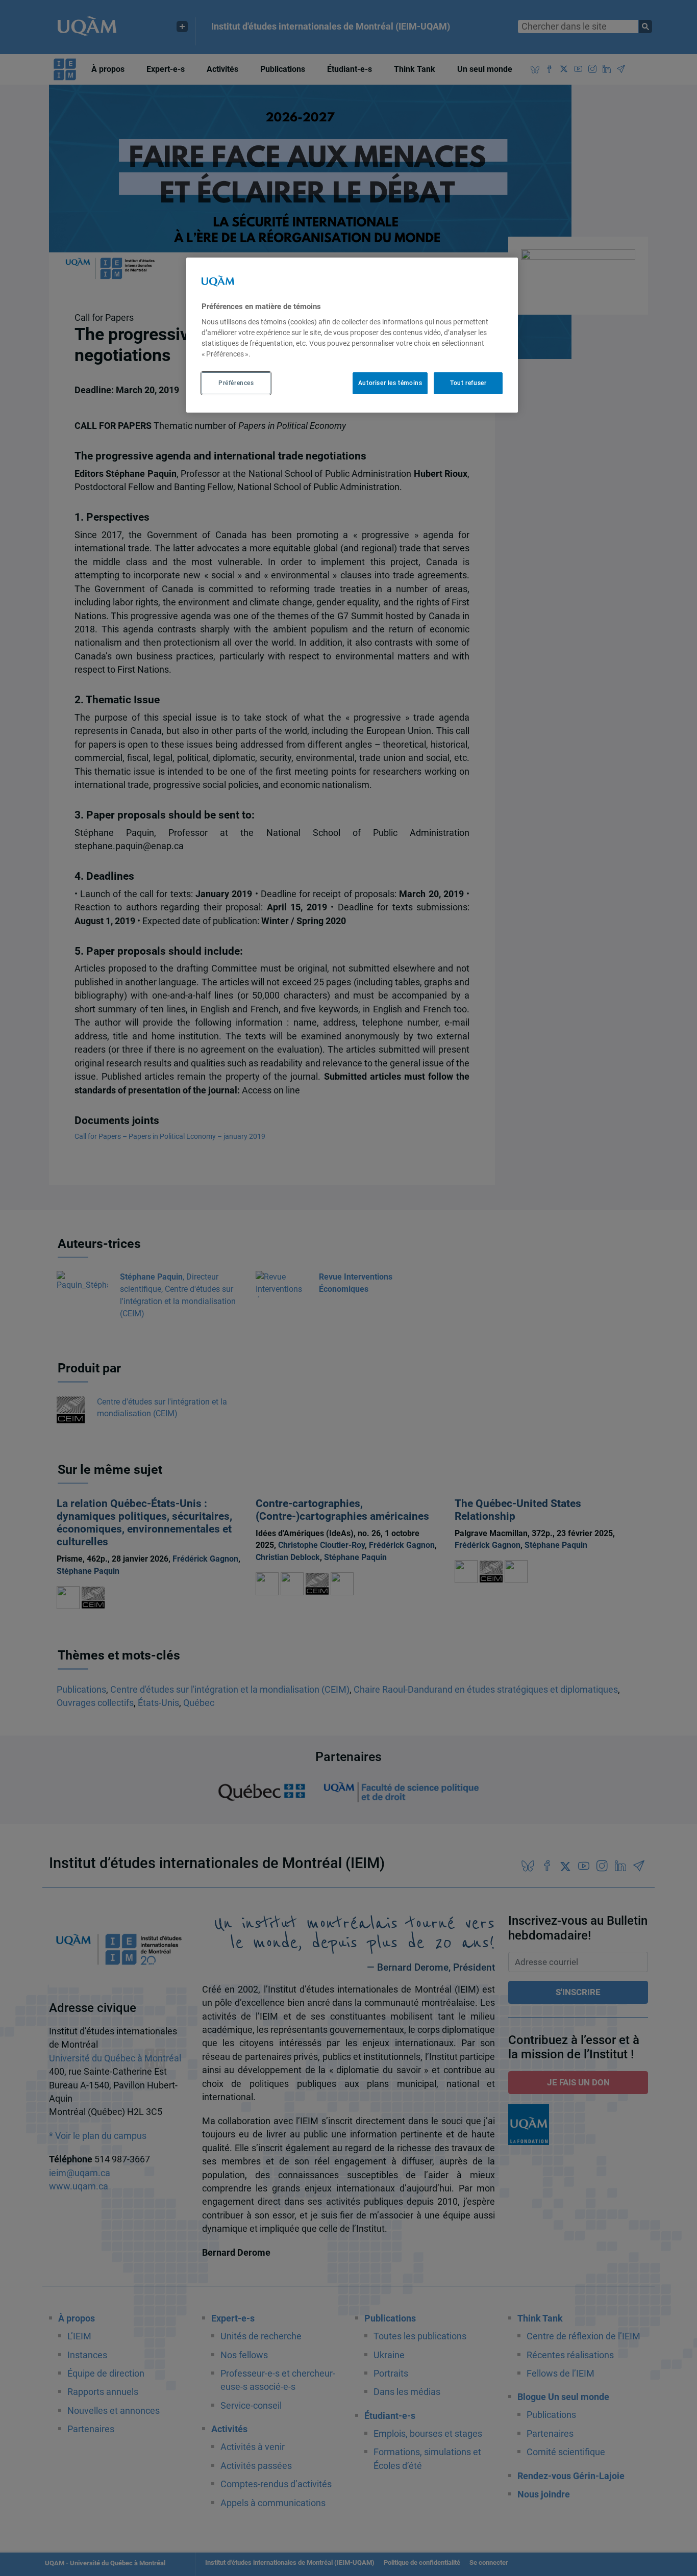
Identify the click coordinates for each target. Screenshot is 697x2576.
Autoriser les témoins (390, 384)
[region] (352, 335)
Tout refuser (468, 384)
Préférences (236, 384)
